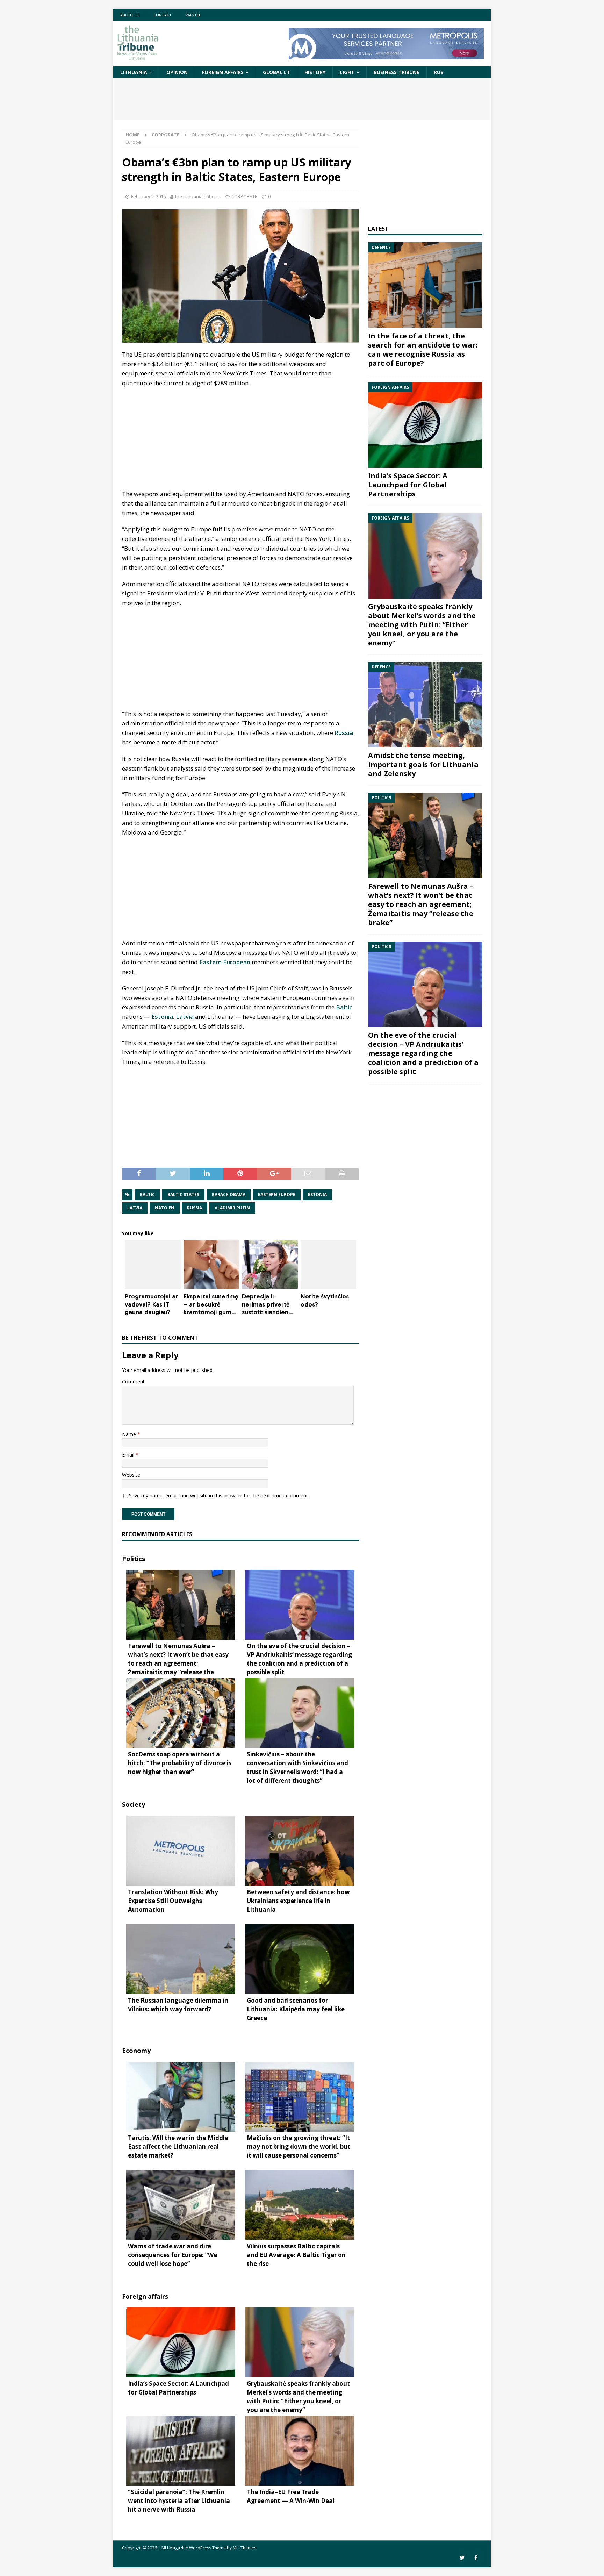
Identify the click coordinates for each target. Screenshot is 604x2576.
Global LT (276, 72)
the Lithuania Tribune (198, 196)
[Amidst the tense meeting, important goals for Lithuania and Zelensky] (425, 705)
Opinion (177, 72)
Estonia (162, 1017)
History (315, 72)
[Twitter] (462, 2558)
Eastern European (225, 962)
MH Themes (245, 2548)
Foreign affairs (223, 72)
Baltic (344, 1007)
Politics (134, 1559)
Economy (136, 2051)
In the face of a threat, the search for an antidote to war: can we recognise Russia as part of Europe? (423, 349)
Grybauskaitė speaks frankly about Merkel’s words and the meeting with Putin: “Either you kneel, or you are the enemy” (422, 625)
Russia (344, 733)
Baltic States (183, 1194)
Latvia (185, 1017)
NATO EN (165, 1208)
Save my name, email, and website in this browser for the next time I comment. (219, 1495)
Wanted (194, 15)
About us (130, 15)
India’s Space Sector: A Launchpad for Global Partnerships (408, 485)
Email (129, 1455)
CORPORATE (244, 196)
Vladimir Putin (232, 1208)
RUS (438, 72)
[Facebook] (476, 2558)
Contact (163, 15)
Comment (133, 1382)
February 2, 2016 (148, 196)
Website (131, 1475)
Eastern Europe (277, 1194)
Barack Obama (229, 1194)
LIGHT (347, 72)
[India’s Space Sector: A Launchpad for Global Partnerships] (425, 425)
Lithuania (134, 72)
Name (130, 1434)
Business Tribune (397, 72)
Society (134, 1804)
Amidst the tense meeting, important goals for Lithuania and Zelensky (423, 764)
